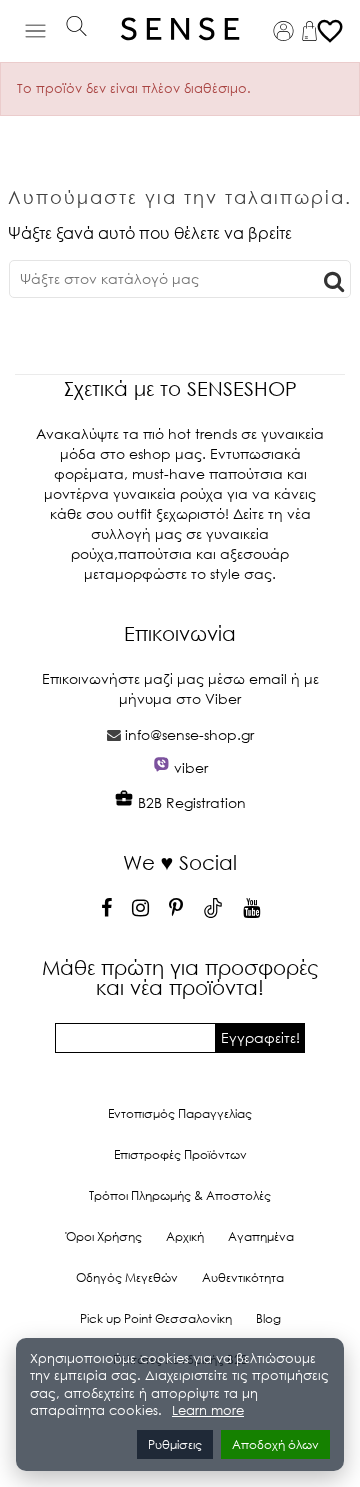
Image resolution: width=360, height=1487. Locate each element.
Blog (268, 1318)
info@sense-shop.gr (189, 734)
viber (191, 767)
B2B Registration (190, 802)
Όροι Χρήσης (104, 1236)
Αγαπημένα (261, 1236)
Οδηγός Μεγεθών (127, 1277)
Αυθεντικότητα (243, 1277)
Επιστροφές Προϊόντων (180, 1154)
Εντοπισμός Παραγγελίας (180, 1113)
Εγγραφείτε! (260, 1037)
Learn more (208, 1410)
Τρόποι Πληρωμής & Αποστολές (180, 1195)
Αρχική (185, 1236)
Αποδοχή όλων (275, 1444)
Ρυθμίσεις (175, 1444)
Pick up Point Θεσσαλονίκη (156, 1318)
